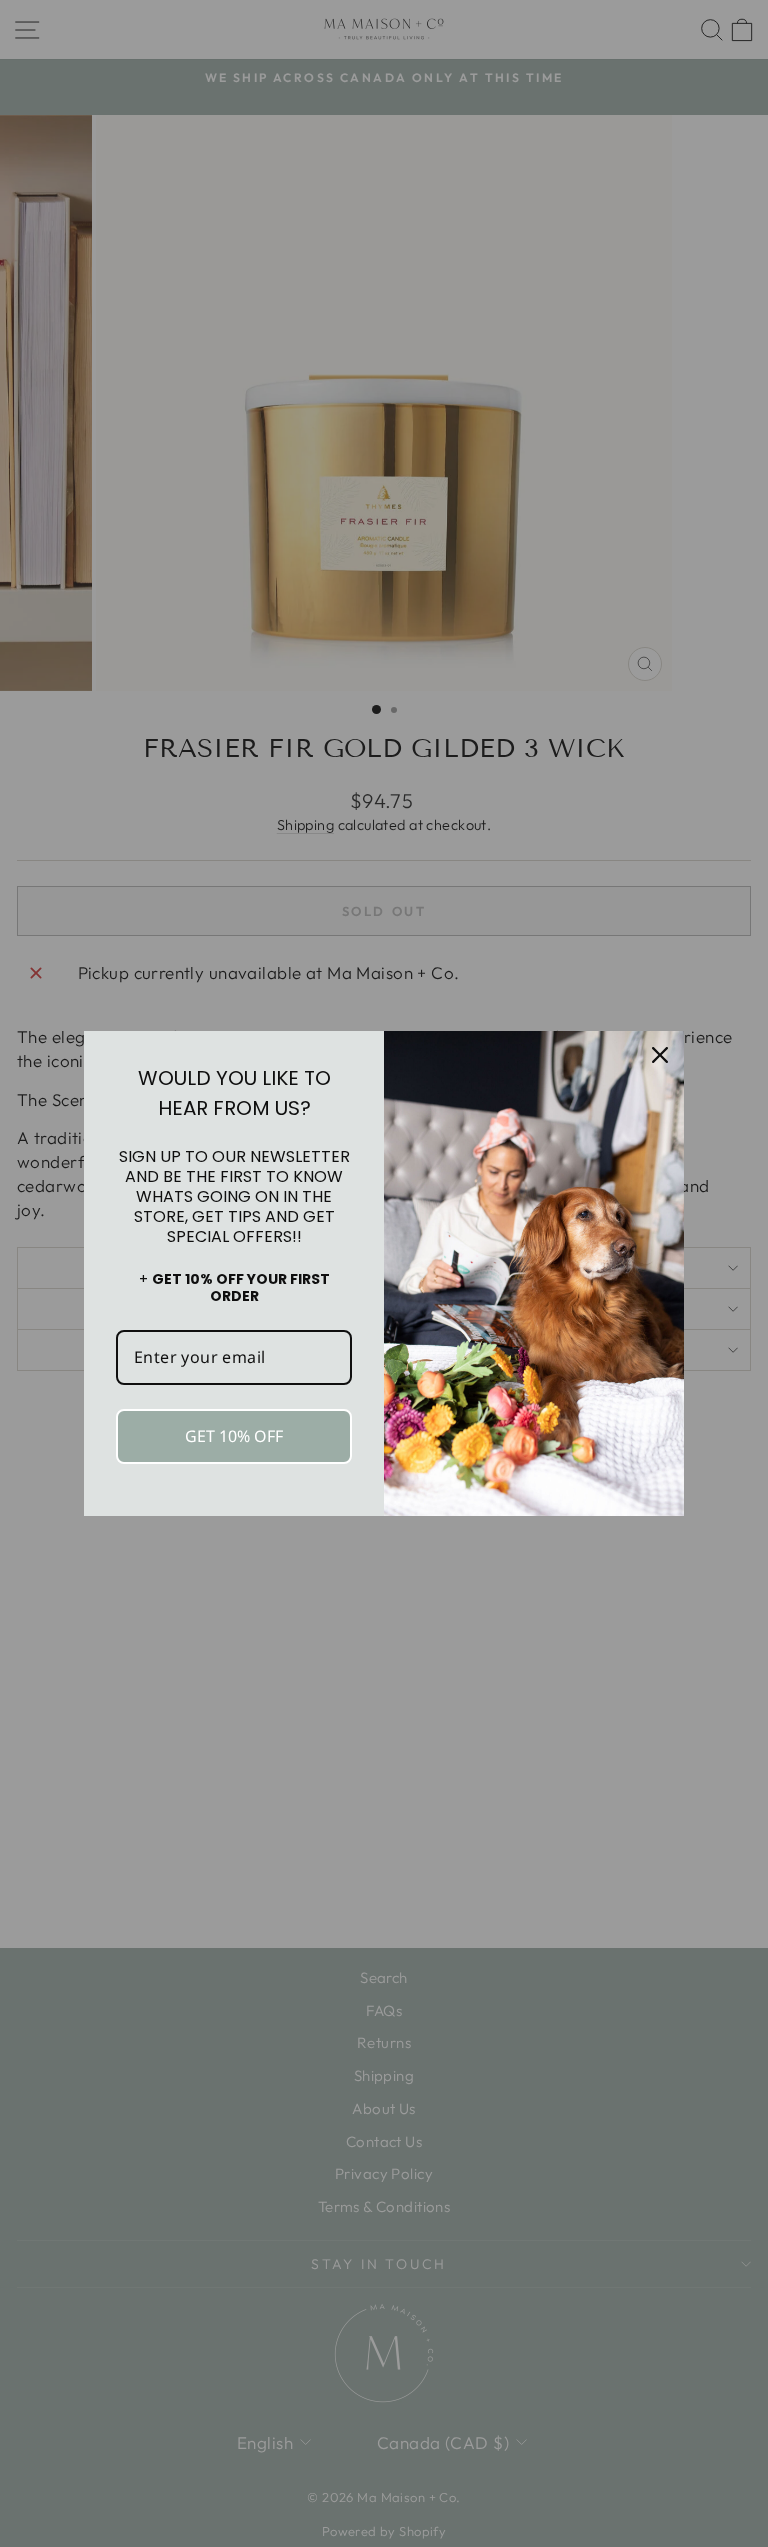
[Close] (660, 1055)
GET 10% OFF (234, 1436)
